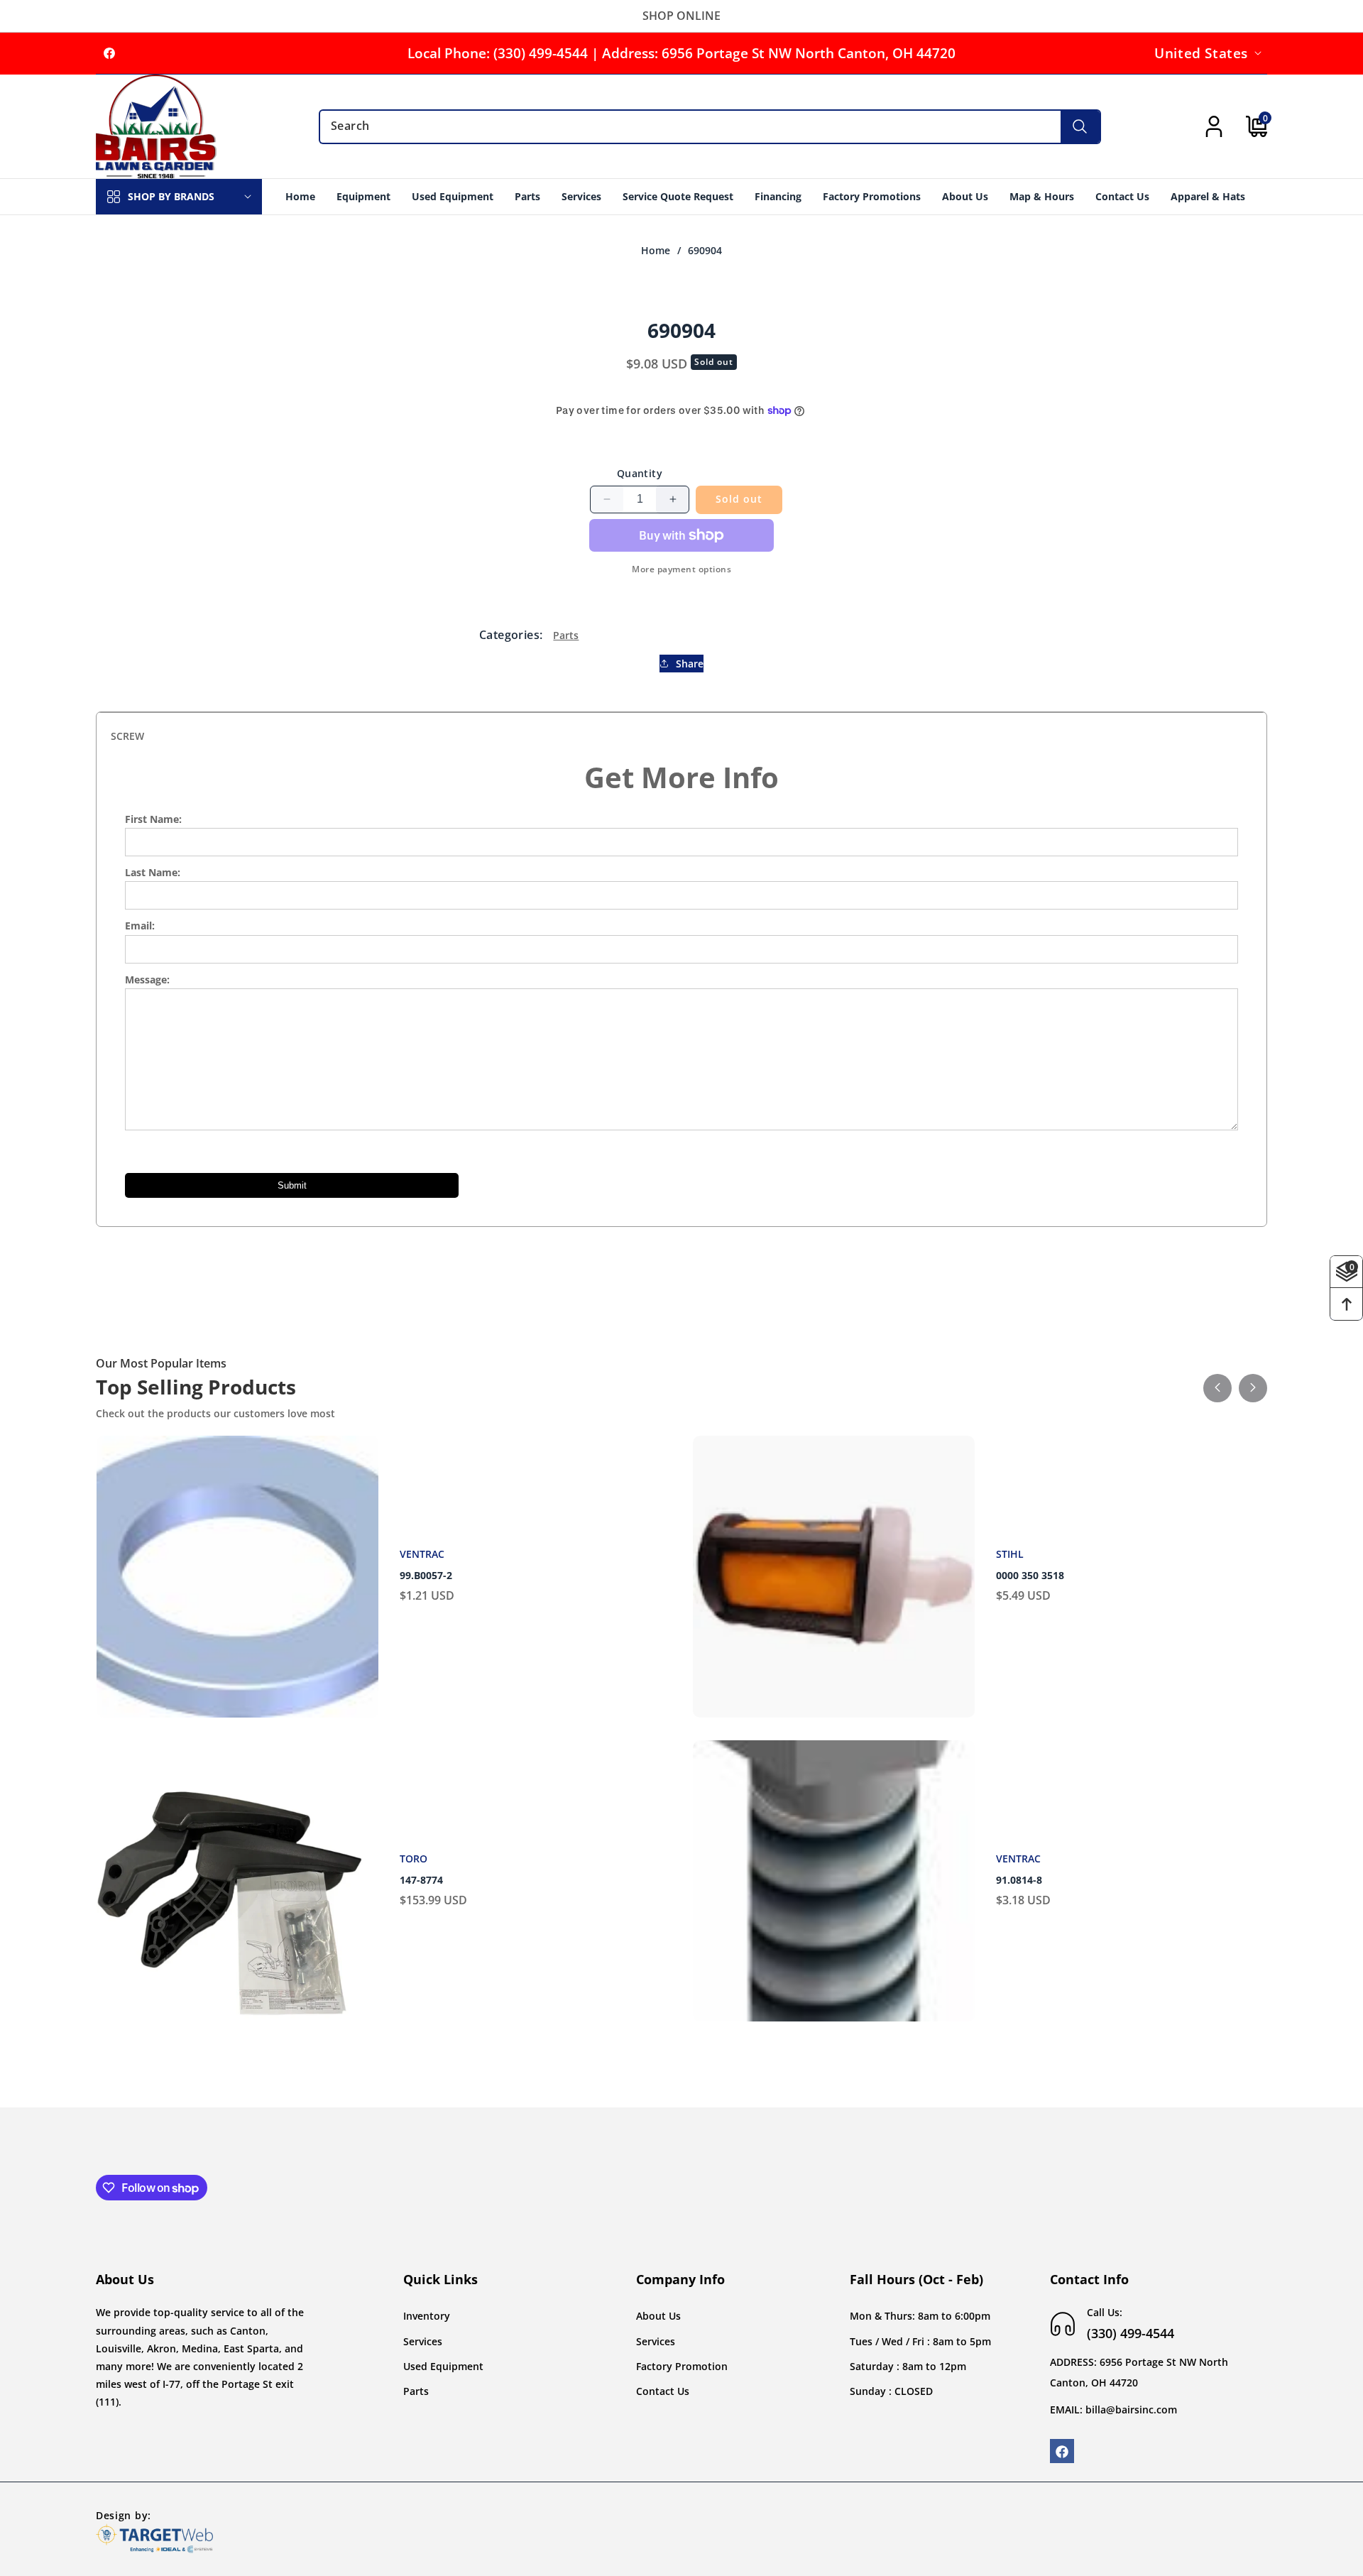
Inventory (427, 2316)
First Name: (153, 819)
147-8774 (421, 1880)
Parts (566, 634)
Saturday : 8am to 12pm (908, 2366)
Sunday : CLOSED (891, 2391)
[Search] (1080, 127)
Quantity (640, 473)
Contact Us (663, 2391)
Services (423, 2341)
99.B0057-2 (426, 1576)
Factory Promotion (682, 2366)
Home (656, 251)
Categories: (511, 635)
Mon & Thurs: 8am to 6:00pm (920, 2316)
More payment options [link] (681, 569)
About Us (658, 2316)
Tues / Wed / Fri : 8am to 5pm (920, 2341)
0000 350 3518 (1030, 1576)
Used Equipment (443, 2366)
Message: (147, 979)
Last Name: (153, 872)
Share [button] (690, 664)
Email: (140, 926)
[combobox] (710, 127)
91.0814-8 (1019, 1880)
